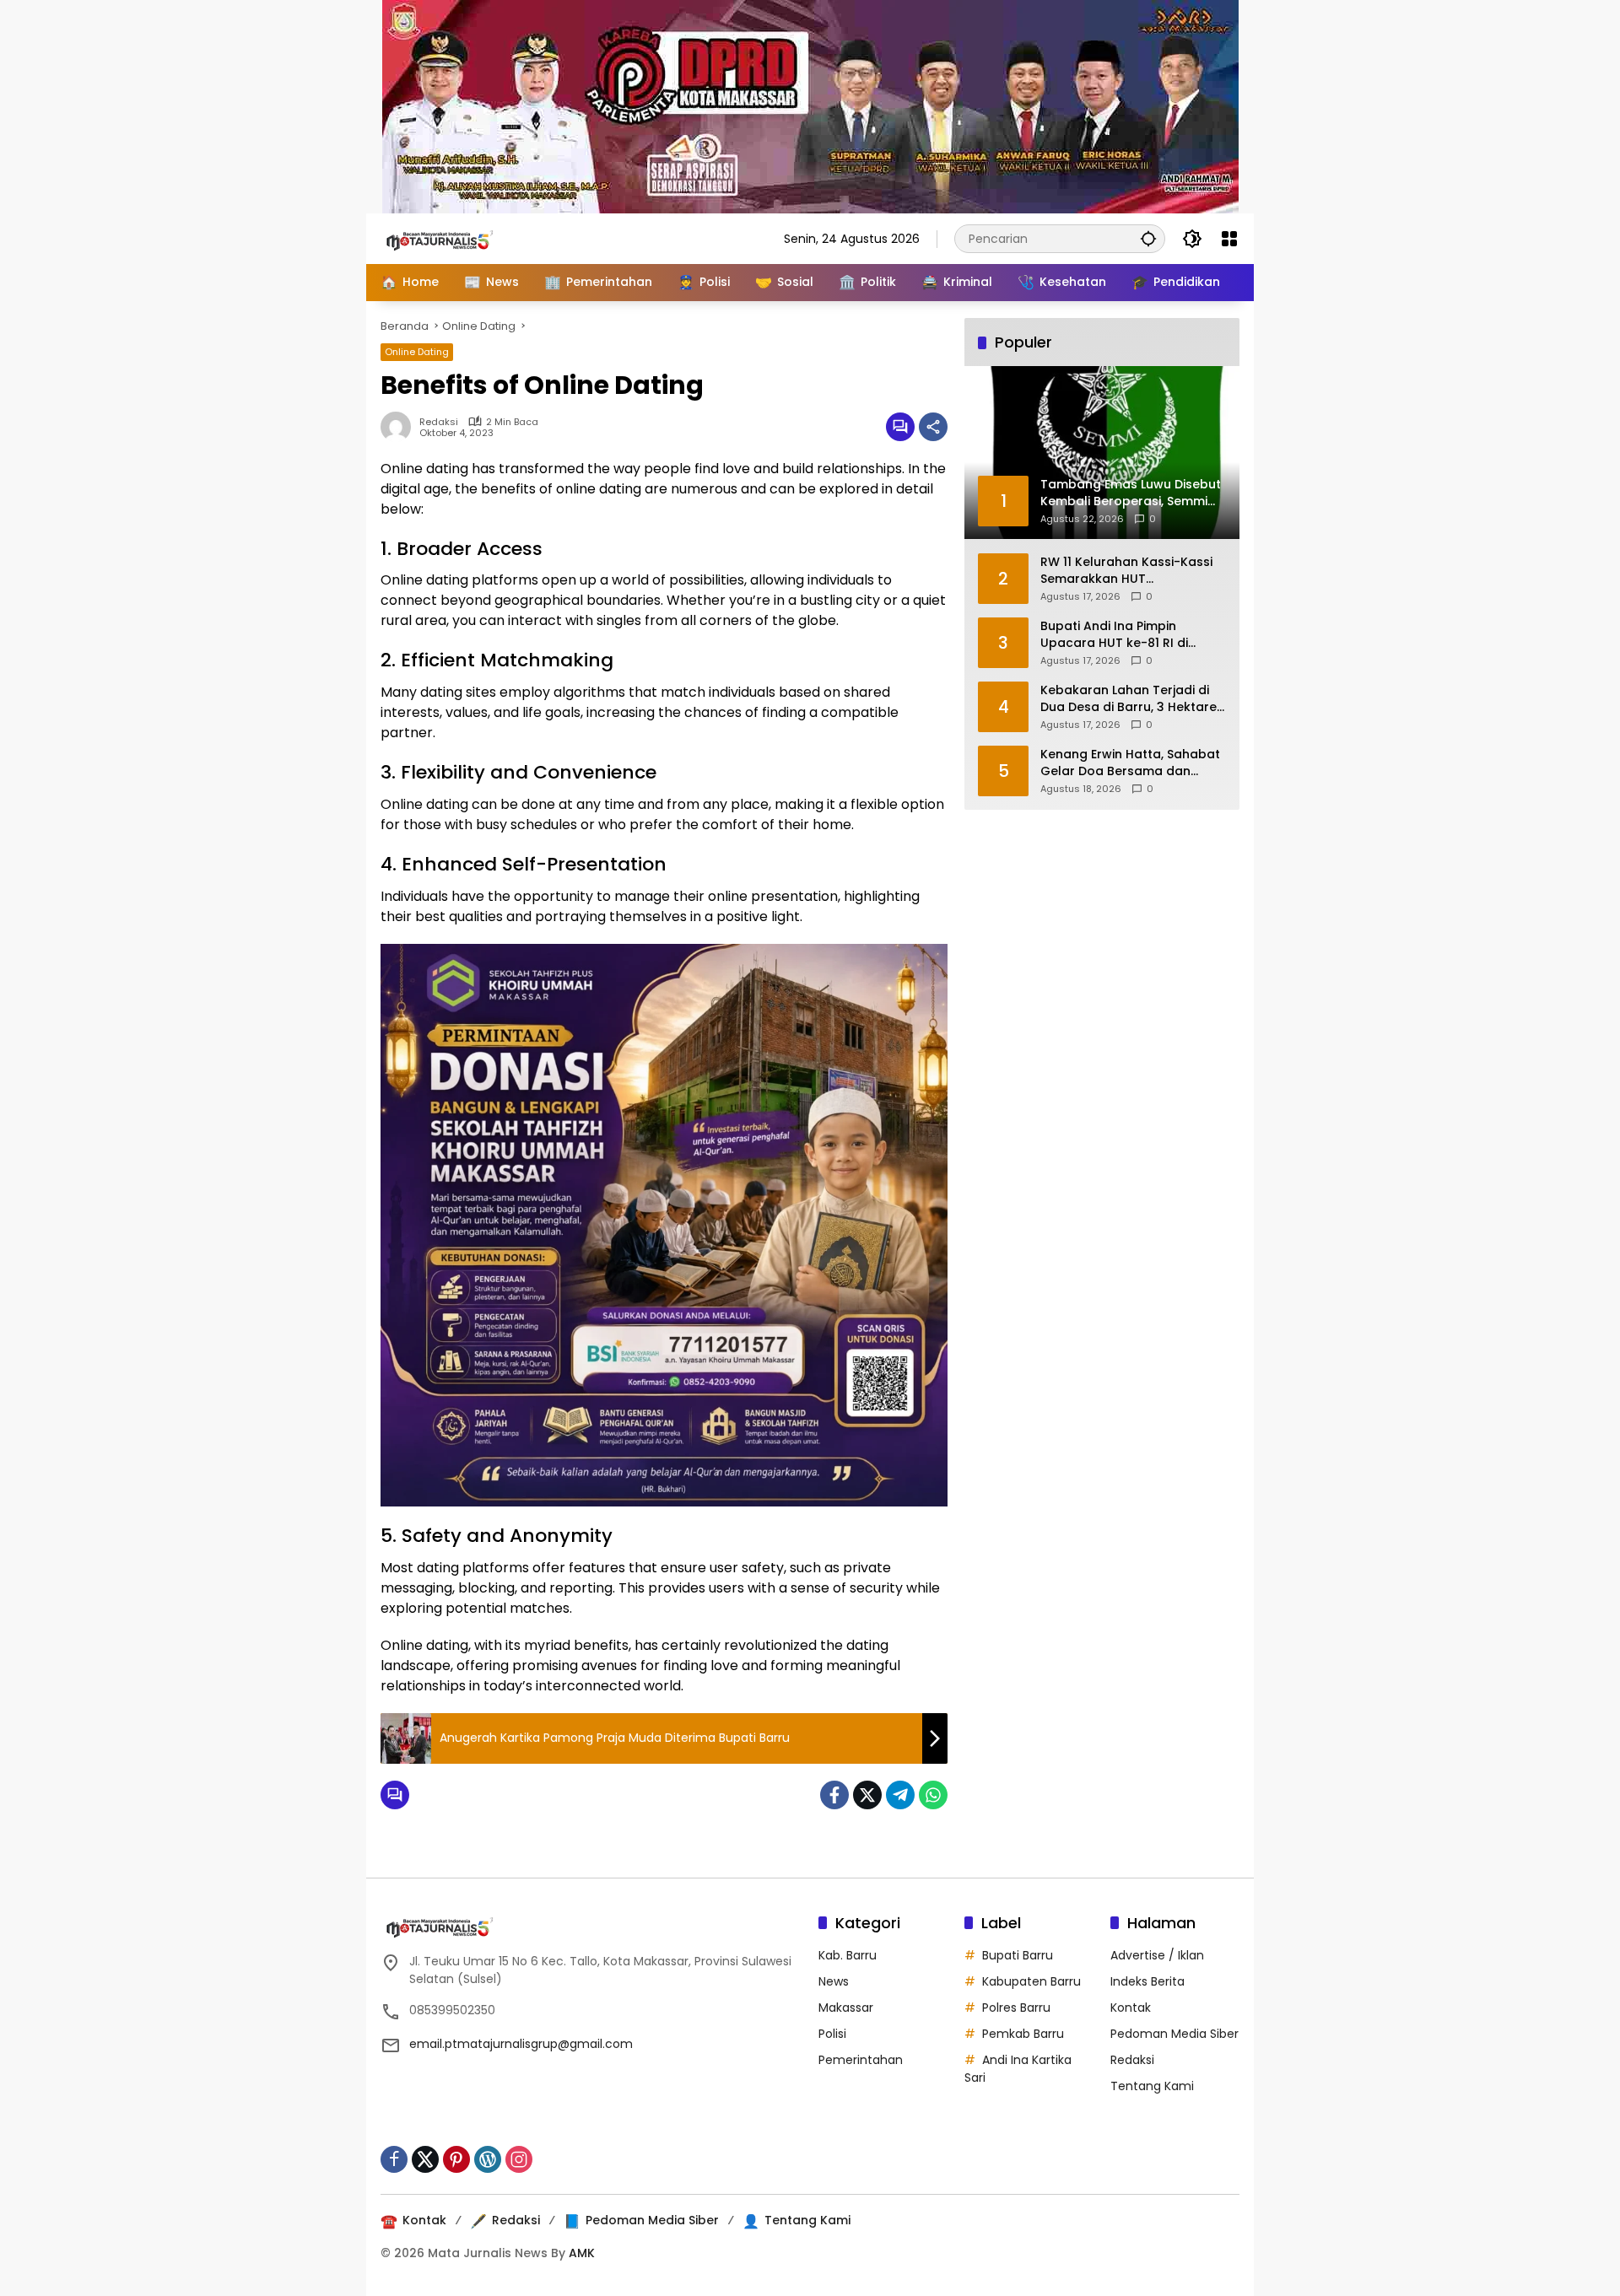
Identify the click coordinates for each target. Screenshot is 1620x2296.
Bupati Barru (1018, 1955)
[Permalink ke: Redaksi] (400, 427)
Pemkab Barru (1023, 2034)
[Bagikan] (933, 427)
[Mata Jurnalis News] (465, 238)
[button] (1148, 238)
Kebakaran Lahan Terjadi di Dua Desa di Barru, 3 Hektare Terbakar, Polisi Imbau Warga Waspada (1131, 698)
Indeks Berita (1147, 1981)
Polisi (832, 2034)
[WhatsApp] (933, 1795)
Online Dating (417, 352)
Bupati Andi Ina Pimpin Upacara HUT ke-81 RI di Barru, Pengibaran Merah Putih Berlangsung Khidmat (1133, 634)
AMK (582, 2253)
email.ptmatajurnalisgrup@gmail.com (521, 2044)
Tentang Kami (1152, 2086)
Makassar (846, 2008)
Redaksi (439, 422)
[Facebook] (834, 1795)
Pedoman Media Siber (1174, 2034)
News (834, 1981)
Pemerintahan (861, 2060)
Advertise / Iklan (1157, 1955)
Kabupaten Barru (1031, 1981)
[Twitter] (867, 1795)
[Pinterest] (456, 2159)
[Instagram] (519, 2159)
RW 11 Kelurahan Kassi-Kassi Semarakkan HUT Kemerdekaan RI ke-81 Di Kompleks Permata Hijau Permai (1126, 570)
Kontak (1131, 2008)
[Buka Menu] (1229, 239)
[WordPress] (488, 2159)
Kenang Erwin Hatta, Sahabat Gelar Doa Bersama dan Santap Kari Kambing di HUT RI (1130, 762)
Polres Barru (1016, 2008)
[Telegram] (900, 1795)
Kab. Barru (848, 1955)
